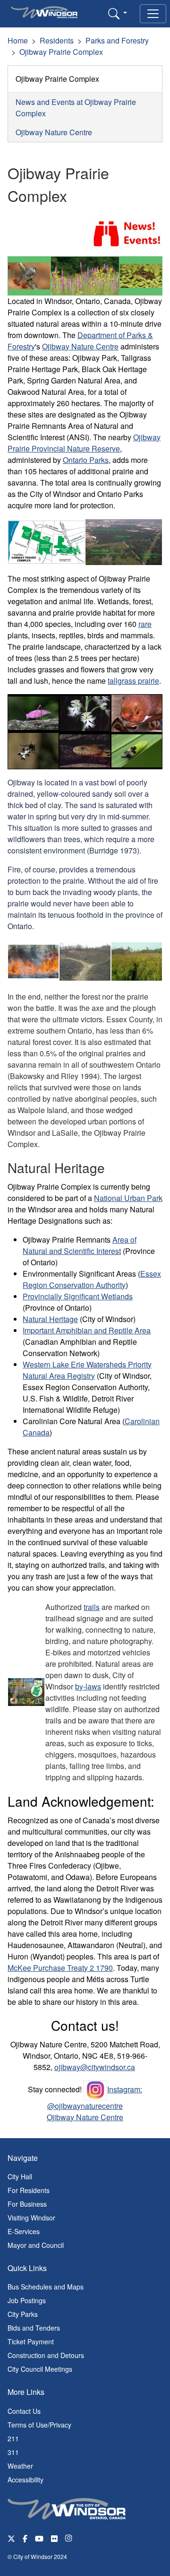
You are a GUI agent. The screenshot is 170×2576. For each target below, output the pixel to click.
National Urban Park (128, 1198)
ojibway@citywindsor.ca (95, 2067)
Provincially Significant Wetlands (78, 1296)
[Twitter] (11, 2538)
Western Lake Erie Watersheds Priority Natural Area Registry (87, 1370)
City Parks (23, 2314)
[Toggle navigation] (153, 14)
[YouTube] (39, 2538)
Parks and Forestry (117, 40)
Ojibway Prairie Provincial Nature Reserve (84, 443)
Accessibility (25, 2480)
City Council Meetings (40, 2369)
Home (18, 40)
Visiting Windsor (31, 2218)
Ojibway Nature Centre (54, 132)
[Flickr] (54, 2538)
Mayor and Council (36, 2245)
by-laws (88, 1686)
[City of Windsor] (67, 2507)
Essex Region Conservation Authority (92, 1279)
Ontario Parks (86, 460)
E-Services (24, 2231)
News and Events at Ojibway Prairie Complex (76, 108)
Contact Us (24, 2411)
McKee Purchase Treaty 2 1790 (60, 1968)
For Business (27, 2204)
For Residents (29, 2190)
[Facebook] (25, 2538)
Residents (57, 40)
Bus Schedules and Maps (46, 2287)
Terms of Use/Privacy (39, 2425)
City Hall (20, 2176)
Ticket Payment (31, 2341)
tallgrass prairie (133, 681)
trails (92, 1607)
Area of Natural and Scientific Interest (80, 1245)
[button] (118, 13)
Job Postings (27, 2300)
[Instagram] (69, 2538)
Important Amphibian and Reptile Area (87, 1330)
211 (13, 2438)
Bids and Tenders (34, 2328)
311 (13, 2452)
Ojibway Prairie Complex (61, 52)
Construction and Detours (46, 2355)
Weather (20, 2466)
